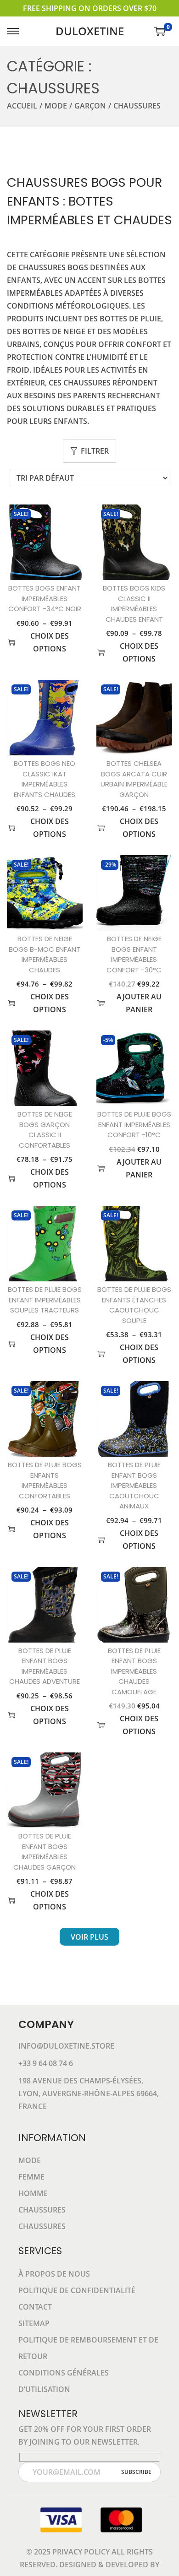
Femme (31, 2177)
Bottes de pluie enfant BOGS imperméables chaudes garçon (45, 1852)
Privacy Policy (81, 2552)
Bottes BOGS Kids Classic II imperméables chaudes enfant (134, 604)
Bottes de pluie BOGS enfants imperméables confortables (45, 1480)
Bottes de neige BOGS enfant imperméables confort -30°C (134, 954)
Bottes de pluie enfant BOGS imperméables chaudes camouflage (134, 1671)
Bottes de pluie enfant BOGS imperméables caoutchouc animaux (134, 1485)
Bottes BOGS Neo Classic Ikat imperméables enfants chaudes (45, 779)
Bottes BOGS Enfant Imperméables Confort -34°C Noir (45, 598)
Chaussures (42, 2210)
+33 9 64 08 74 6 (46, 2063)
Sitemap (34, 2323)
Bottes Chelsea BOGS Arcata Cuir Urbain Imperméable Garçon (134, 779)
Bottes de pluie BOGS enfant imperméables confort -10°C (134, 1124)
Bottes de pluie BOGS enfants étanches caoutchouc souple (134, 1305)
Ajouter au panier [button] (139, 1003)
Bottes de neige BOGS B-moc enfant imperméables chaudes (45, 954)
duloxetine (90, 31)
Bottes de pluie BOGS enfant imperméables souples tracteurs (45, 1300)
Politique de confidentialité (77, 2290)
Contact (35, 2307)
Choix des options (50, 642)
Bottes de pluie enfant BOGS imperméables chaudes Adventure (45, 1666)
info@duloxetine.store (66, 2046)
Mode (56, 106)
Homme (33, 2193)
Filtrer (95, 451)
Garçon (90, 106)
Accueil (22, 106)
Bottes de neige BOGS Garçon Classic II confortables (45, 1130)
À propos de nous (54, 2274)
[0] (160, 31)
